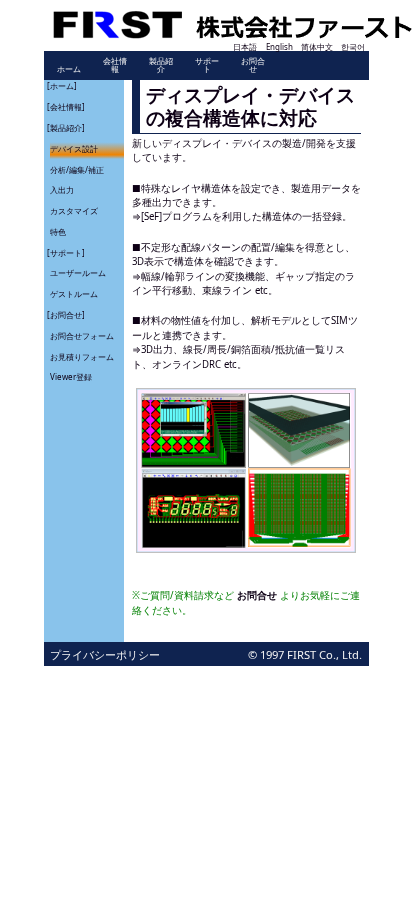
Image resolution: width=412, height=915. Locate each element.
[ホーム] (62, 85)
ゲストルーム (74, 293)
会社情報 (115, 64)
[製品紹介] (66, 127)
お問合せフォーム (82, 335)
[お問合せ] (66, 314)
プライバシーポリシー (105, 654)
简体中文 (317, 46)
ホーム (69, 68)
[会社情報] (66, 106)
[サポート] (66, 252)
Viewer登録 (71, 376)
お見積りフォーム (82, 356)
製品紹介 (161, 64)
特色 (58, 231)
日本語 (245, 46)
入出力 (62, 189)
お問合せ (253, 64)
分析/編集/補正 (77, 169)
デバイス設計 (74, 148)
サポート (207, 64)
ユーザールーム (78, 272)
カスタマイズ (74, 210)
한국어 (353, 46)
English (279, 46)
